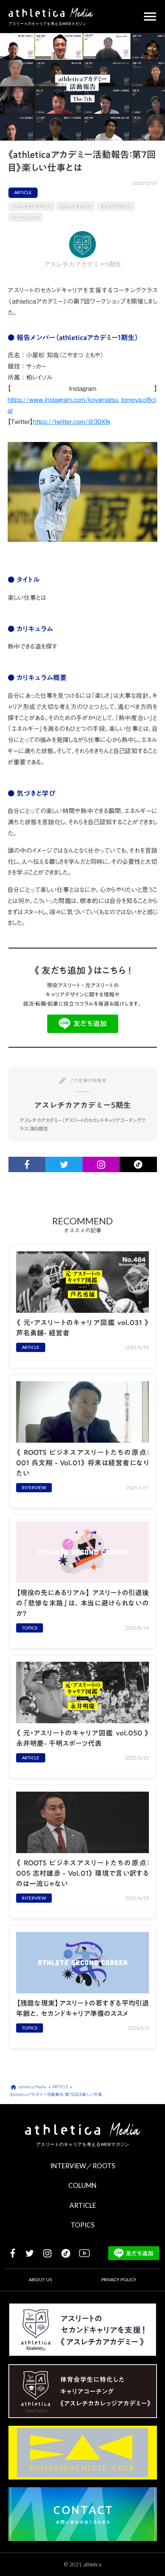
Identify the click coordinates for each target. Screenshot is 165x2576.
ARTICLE (83, 2205)
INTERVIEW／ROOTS (83, 2166)
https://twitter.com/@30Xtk (72, 422)
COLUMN (82, 2185)
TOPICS (82, 2225)
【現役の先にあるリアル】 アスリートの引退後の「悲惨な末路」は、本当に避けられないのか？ (82, 1603)
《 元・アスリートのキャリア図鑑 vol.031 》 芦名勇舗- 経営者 (82, 1328)
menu (150, 17)
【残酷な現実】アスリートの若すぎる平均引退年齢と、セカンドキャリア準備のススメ (82, 2008)
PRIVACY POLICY (119, 2280)
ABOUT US (40, 2280)
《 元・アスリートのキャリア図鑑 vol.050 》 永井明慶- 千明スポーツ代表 (82, 1738)
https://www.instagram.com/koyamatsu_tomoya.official (82, 405)
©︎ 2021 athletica (83, 2564)
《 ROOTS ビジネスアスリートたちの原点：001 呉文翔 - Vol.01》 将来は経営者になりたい (82, 1463)
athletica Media (32, 2087)
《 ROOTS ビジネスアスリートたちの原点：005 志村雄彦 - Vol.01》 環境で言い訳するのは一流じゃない (82, 1873)
